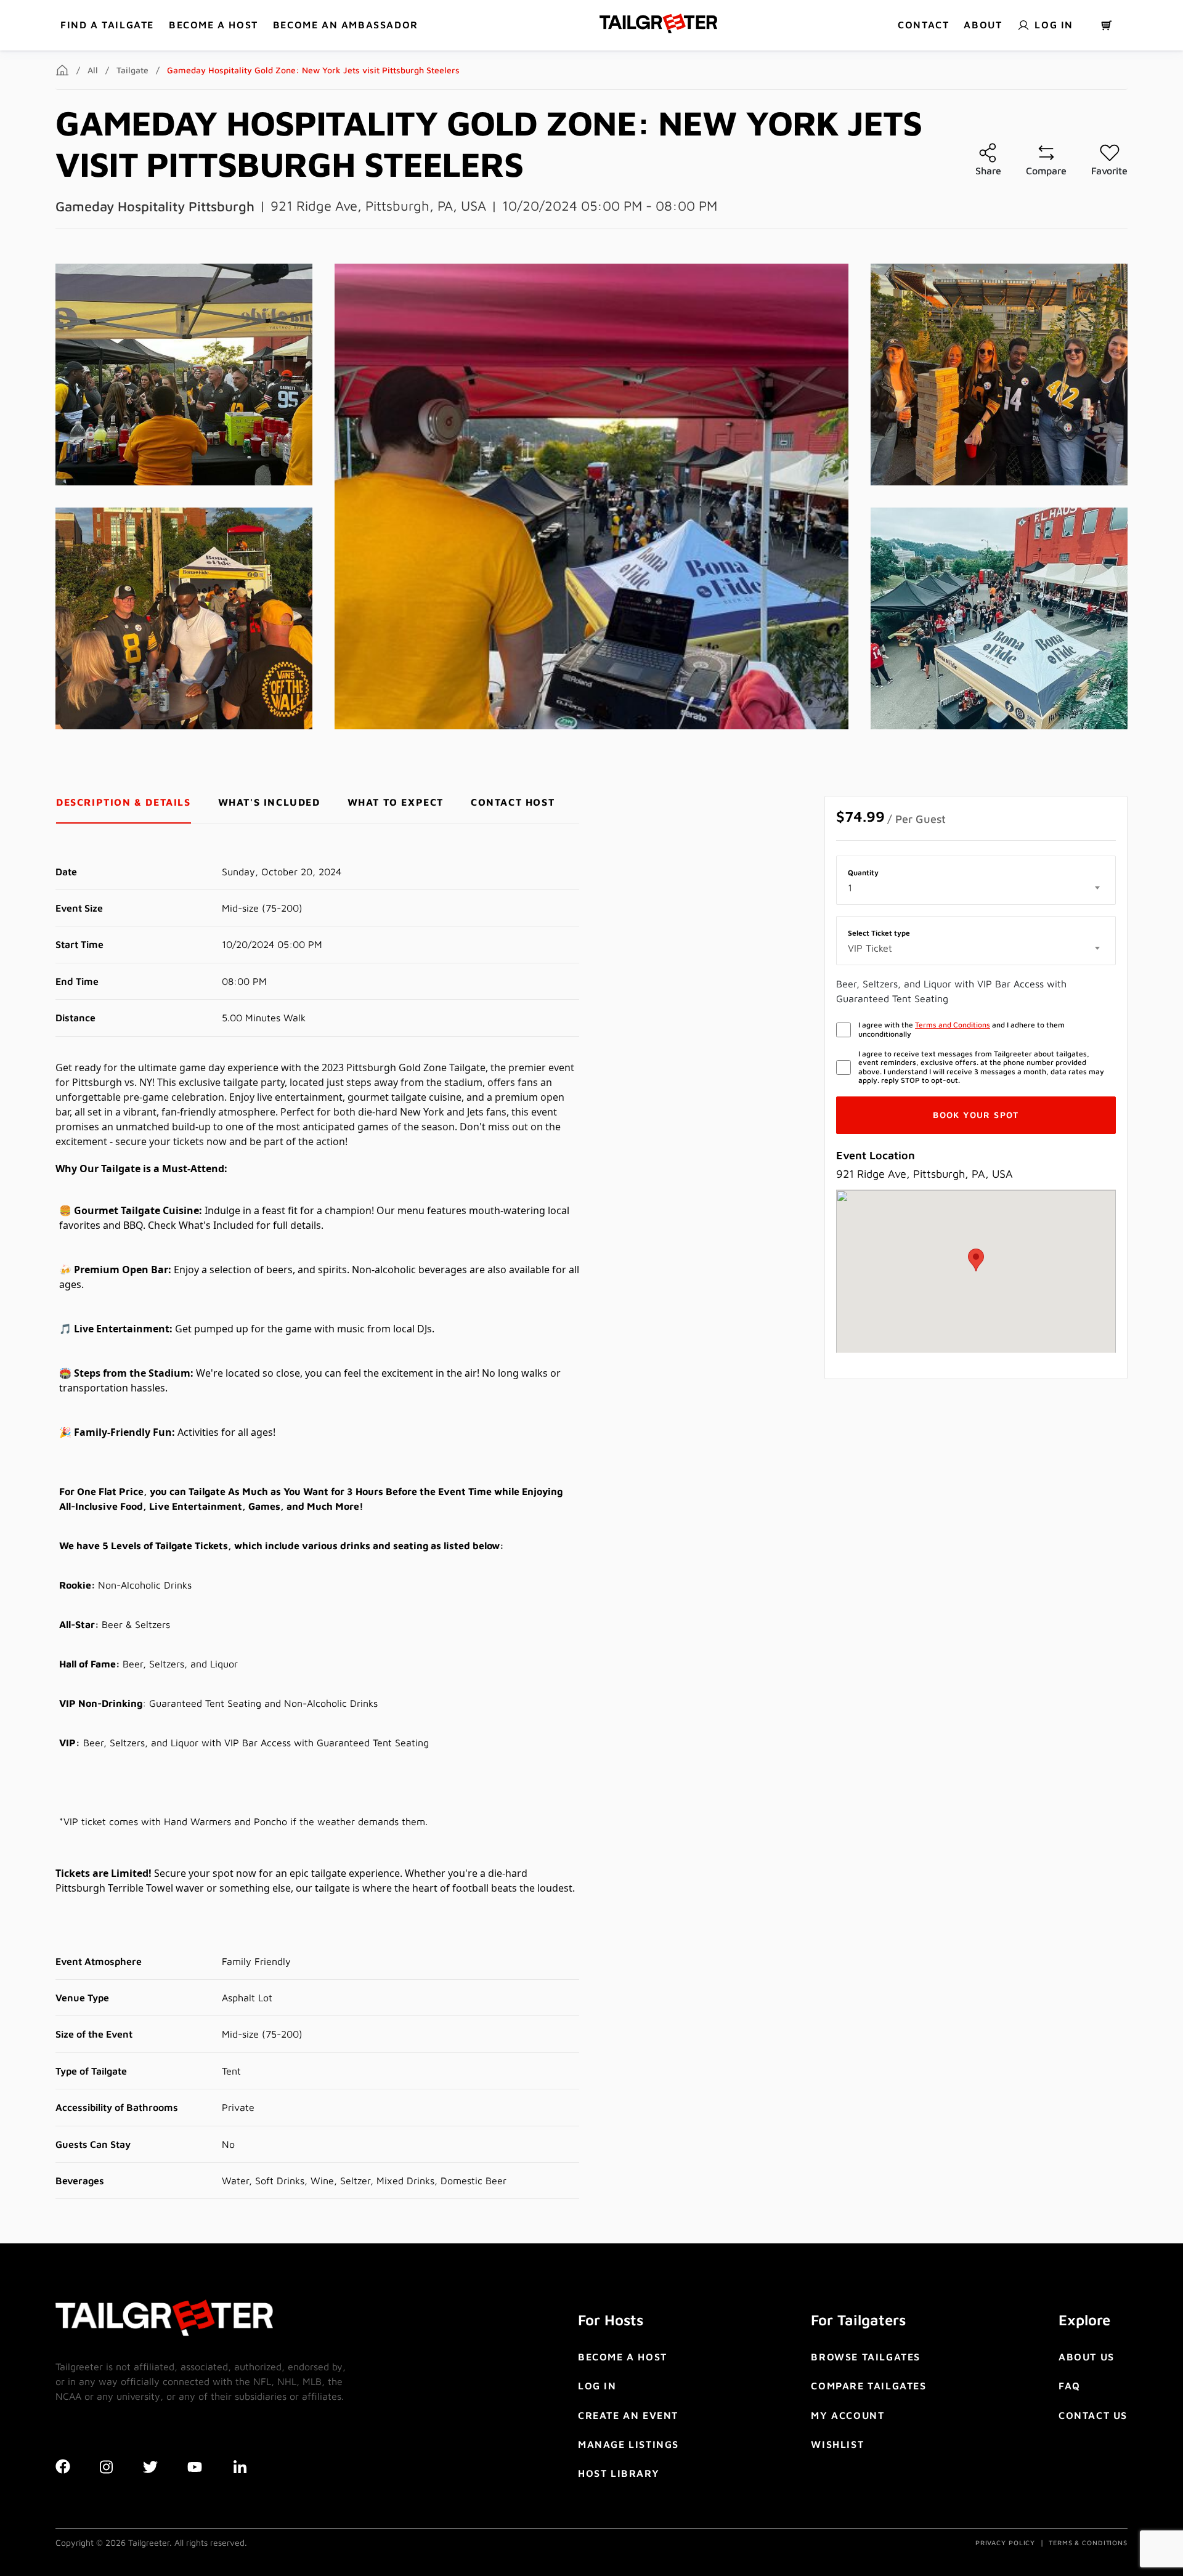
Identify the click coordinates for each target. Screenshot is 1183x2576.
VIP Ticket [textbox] (870, 948)
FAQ (1070, 2386)
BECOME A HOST (213, 25)
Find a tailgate (107, 25)
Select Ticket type (879, 933)
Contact (923, 25)
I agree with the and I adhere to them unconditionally (961, 1029)
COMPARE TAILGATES (868, 2386)
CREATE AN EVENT (628, 2415)
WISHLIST (837, 2444)
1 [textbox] (850, 888)
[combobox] (976, 888)
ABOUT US (1087, 2357)
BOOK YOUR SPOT (976, 1115)
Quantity (863, 873)
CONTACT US (1093, 2415)
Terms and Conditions (953, 1025)
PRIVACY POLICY (1005, 2542)
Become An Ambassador (346, 25)
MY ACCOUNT (848, 2415)
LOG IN (597, 2386)
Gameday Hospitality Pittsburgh (155, 206)
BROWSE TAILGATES (866, 2357)
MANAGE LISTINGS (628, 2444)
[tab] (124, 802)
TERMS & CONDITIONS (1088, 2542)
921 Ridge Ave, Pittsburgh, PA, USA (378, 206)
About (983, 25)
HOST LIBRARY (619, 2473)
